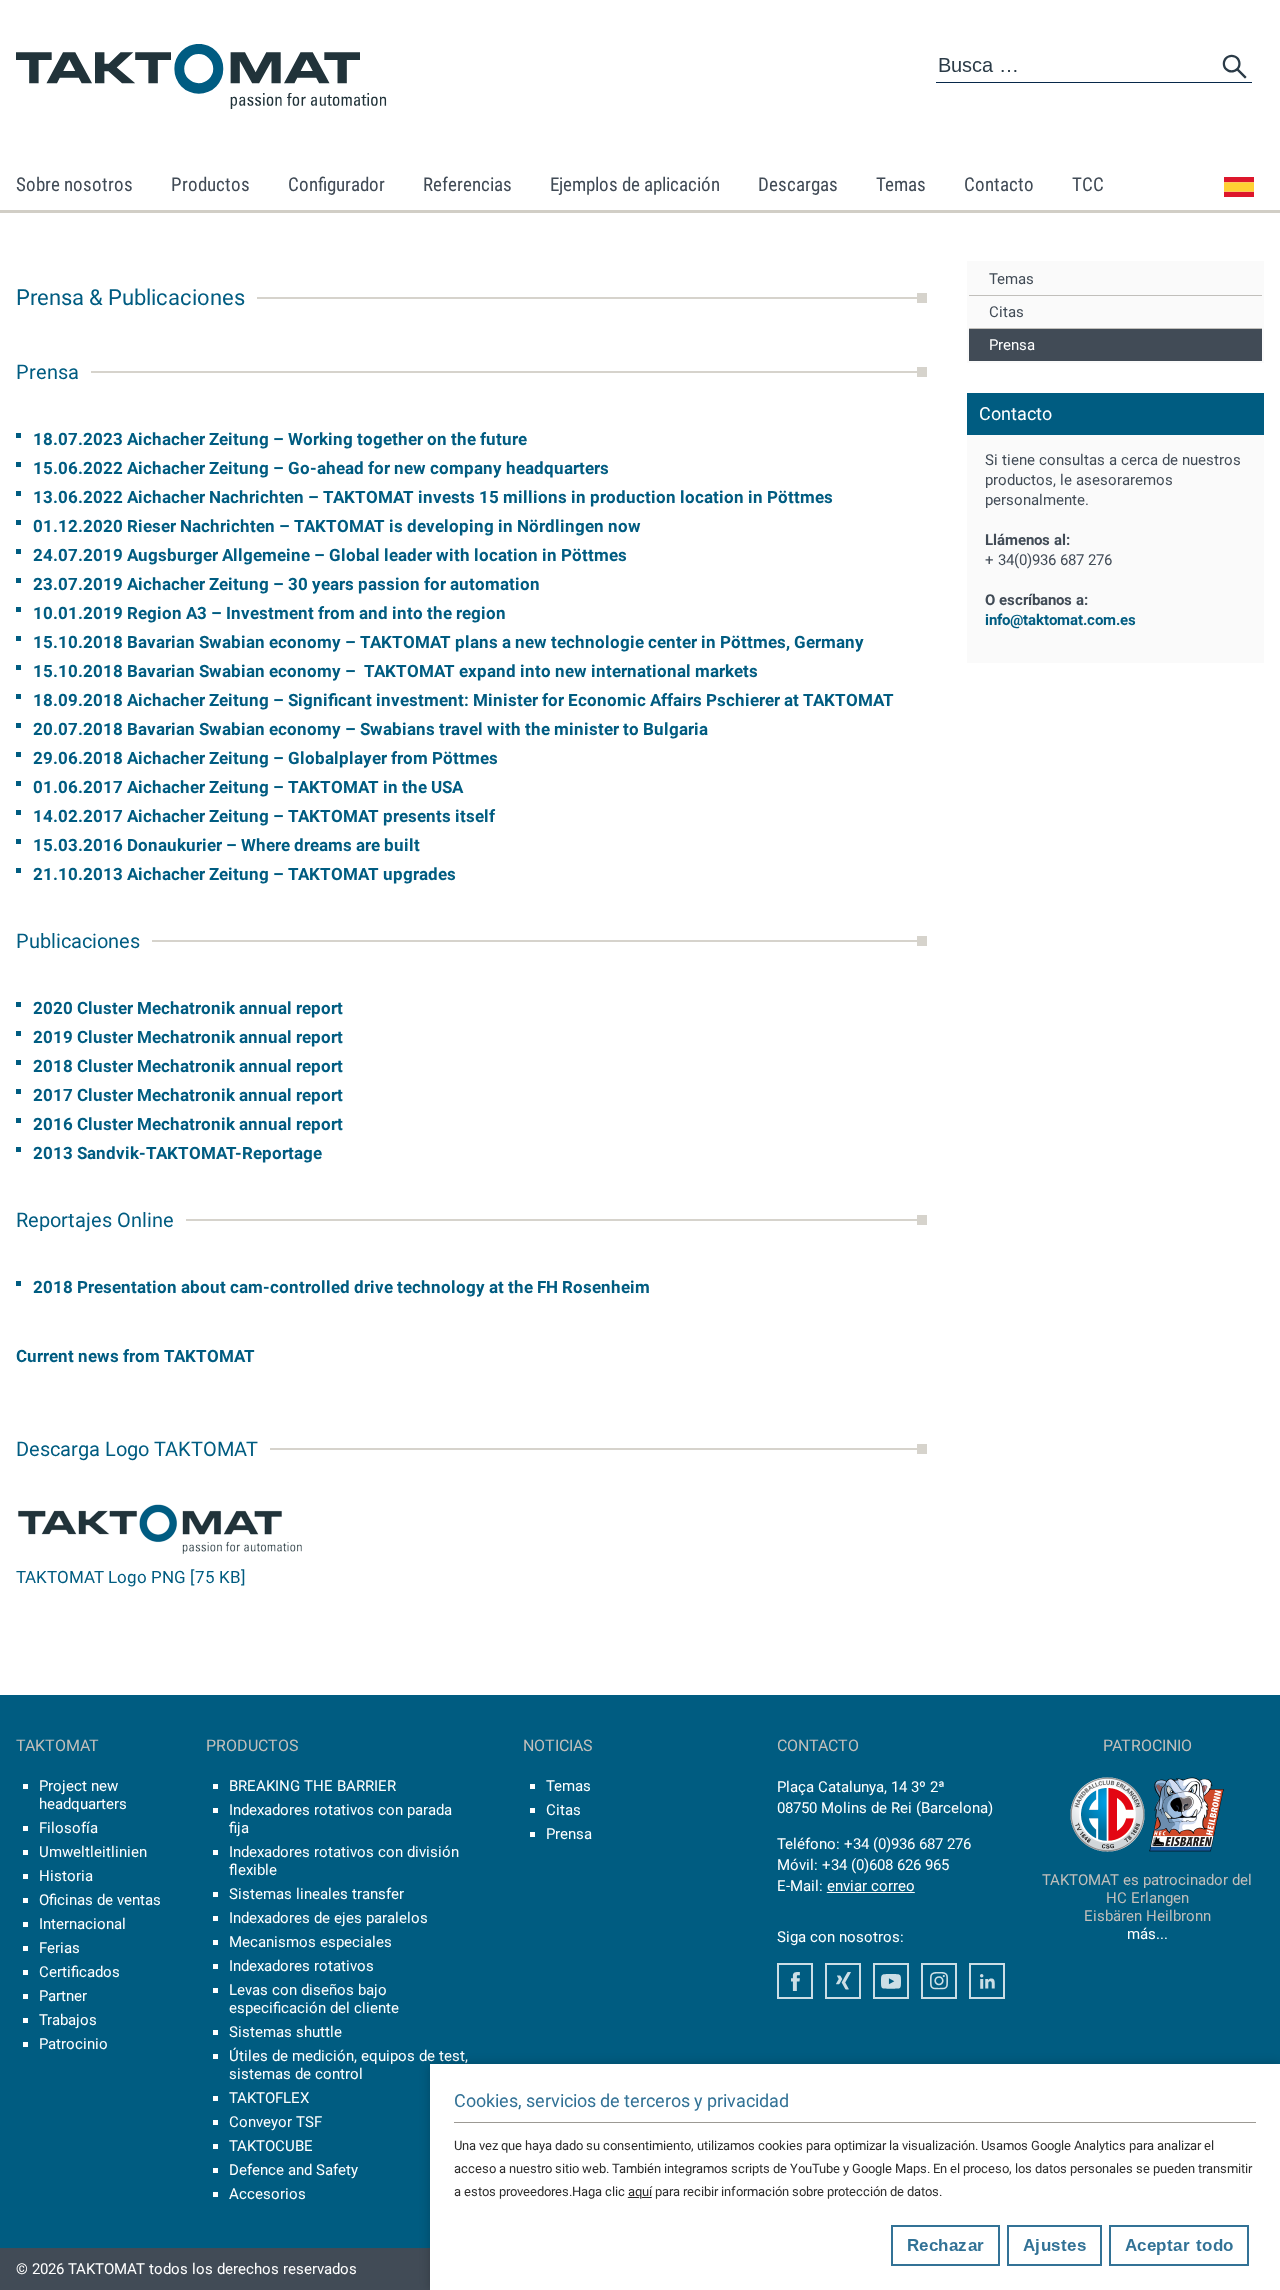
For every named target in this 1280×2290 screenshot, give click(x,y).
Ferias (59, 1948)
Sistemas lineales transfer (316, 1894)
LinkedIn (987, 1981)
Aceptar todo (1179, 2245)
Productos (210, 184)
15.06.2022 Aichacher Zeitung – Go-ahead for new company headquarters (321, 468)
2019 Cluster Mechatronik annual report (188, 1037)
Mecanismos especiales (310, 1942)
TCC (1088, 184)
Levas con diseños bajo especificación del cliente (314, 1999)
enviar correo (871, 1886)
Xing (843, 1981)
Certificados (79, 1972)
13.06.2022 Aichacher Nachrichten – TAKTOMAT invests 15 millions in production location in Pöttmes (433, 497)
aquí (640, 2191)
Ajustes (1055, 2245)
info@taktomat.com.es (1060, 620)
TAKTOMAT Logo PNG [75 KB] (131, 1577)
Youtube (891, 1981)
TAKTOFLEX (269, 2098)
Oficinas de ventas (100, 1900)
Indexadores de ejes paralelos (328, 1918)
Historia (66, 1876)
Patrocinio (73, 2044)
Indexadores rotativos (301, 1966)
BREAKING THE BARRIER (312, 1786)
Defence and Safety (293, 2170)
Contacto (999, 184)
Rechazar (946, 2245)
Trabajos (68, 2020)
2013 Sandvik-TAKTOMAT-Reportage (177, 1153)
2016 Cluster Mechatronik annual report (188, 1124)
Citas (1006, 312)
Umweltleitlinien (93, 1852)
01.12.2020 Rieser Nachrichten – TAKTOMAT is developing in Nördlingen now (337, 526)
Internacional (82, 1924)
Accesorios (267, 2194)
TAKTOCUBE (271, 2146)
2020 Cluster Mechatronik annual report (188, 1008)
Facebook (795, 1981)
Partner (63, 1996)
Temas (901, 184)
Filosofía (68, 1828)
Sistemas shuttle (285, 2032)
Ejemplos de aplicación (635, 184)
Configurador (336, 184)
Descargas (798, 184)
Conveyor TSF (275, 2122)
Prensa (1012, 345)
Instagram (939, 1981)
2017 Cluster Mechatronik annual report (188, 1095)
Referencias (467, 184)
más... (1147, 1934)
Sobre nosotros (74, 184)
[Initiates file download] (160, 1551)
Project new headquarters (83, 1795)
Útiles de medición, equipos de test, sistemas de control (348, 2065)
